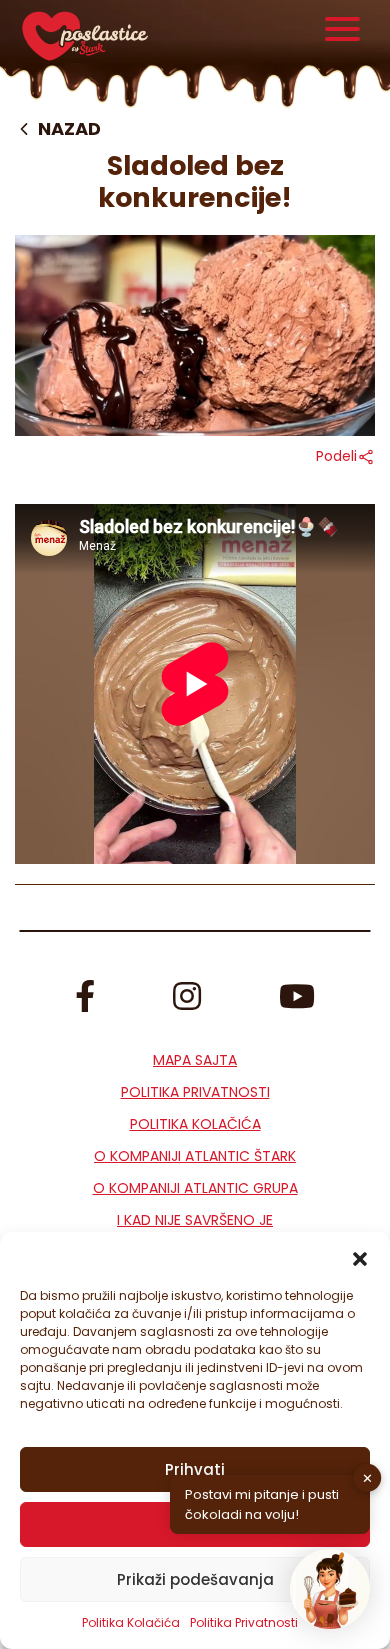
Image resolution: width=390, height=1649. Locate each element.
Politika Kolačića (131, 1622)
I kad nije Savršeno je (195, 1220)
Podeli (336, 456)
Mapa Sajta (195, 1060)
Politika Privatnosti (195, 1092)
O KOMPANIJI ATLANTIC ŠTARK (195, 1156)
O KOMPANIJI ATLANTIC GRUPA (195, 1188)
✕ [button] (367, 1477)
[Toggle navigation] (343, 31)
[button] (360, 1257)
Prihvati (195, 1469)
